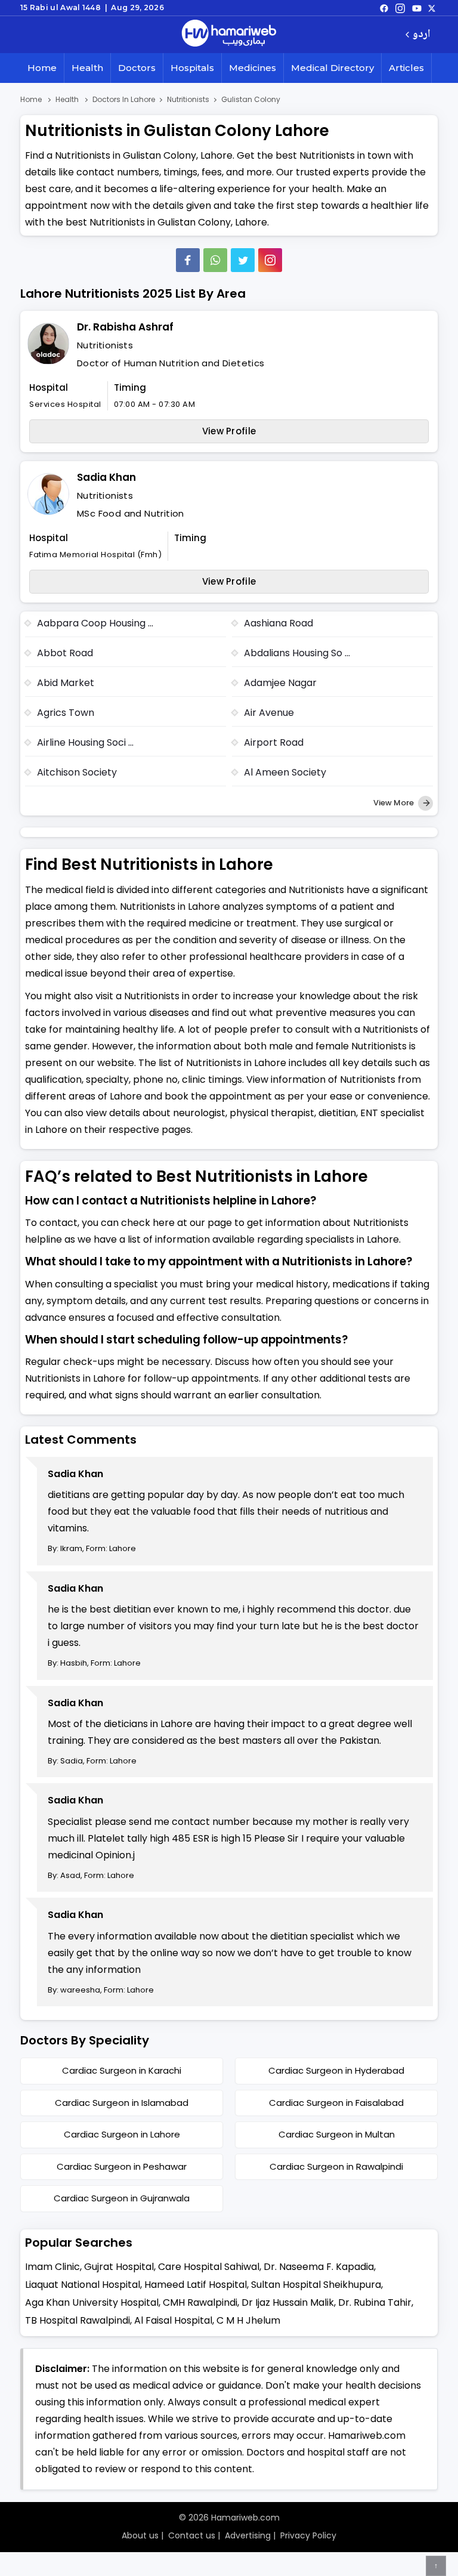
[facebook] (384, 8)
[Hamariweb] (229, 35)
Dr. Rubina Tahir (375, 2302)
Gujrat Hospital (119, 2267)
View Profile (229, 431)
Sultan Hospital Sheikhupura (316, 2285)
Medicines (253, 68)
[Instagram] (400, 8)
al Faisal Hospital (173, 2320)
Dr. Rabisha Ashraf (125, 327)
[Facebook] (188, 260)
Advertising (248, 2535)
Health (87, 68)
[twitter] (432, 8)
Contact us (192, 2535)
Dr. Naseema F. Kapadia (319, 2267)
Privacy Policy (308, 2535)
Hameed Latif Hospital (196, 2285)
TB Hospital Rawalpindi (78, 2320)
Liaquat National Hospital (83, 2285)
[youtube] (417, 8)
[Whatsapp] (215, 260)
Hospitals (192, 68)
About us (140, 2535)
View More (394, 803)
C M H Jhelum (248, 2320)
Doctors (137, 68)
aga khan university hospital (92, 2302)
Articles (406, 68)
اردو (421, 35)
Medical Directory (332, 68)
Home (42, 68)
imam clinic (52, 2267)
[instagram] (270, 260)
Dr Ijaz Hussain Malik (288, 2302)
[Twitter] (243, 260)
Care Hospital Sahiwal (209, 2267)
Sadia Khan (106, 477)
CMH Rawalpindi (200, 2302)
